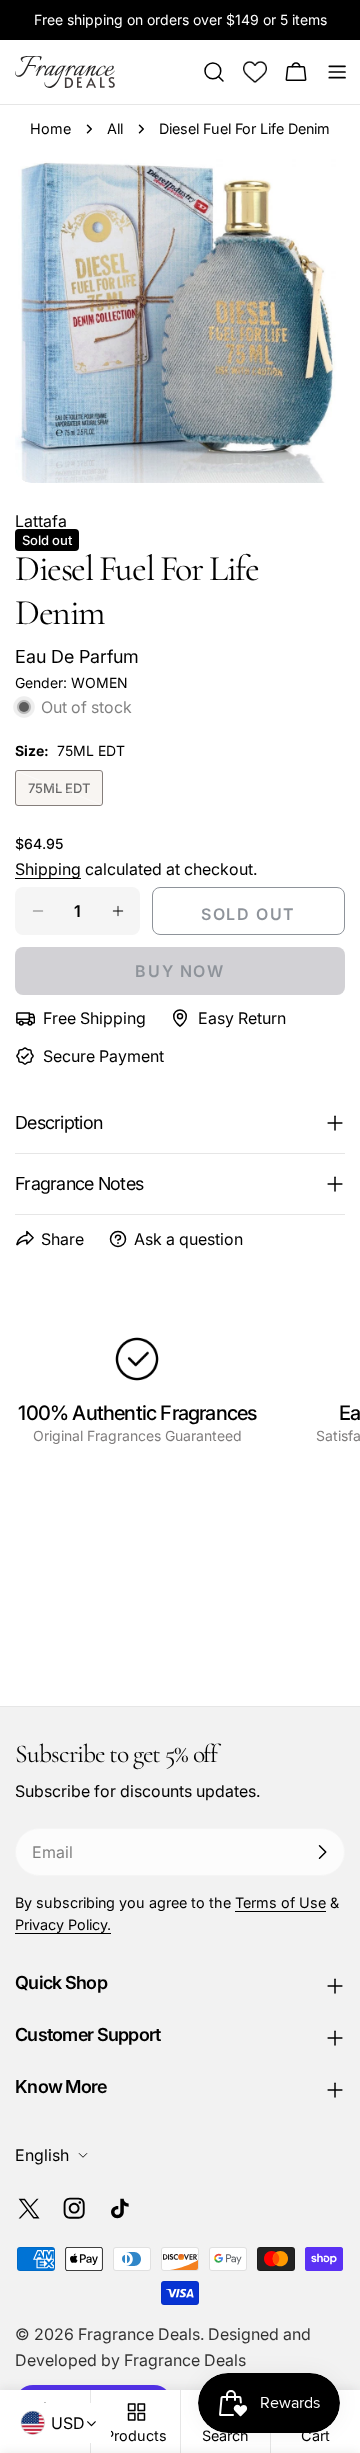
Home (50, 128)
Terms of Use (280, 1902)
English (42, 2155)
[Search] (214, 72)
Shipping (48, 869)
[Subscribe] (322, 1852)
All (115, 128)
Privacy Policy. (63, 1924)
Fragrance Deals (139, 2334)
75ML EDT (65, 793)
